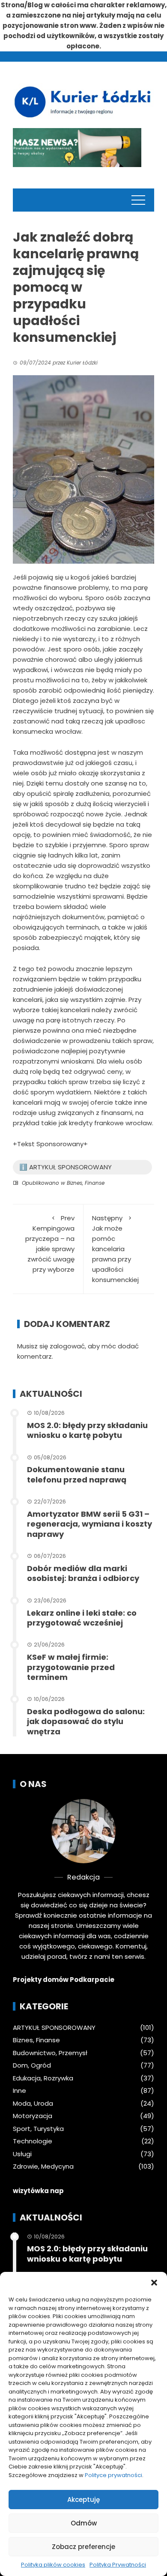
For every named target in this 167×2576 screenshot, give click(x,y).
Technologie (33, 2141)
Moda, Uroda (33, 2104)
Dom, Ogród (32, 2065)
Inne (19, 2091)
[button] (154, 2283)
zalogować (67, 1346)
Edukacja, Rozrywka (43, 2078)
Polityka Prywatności (118, 2565)
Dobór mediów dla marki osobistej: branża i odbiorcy (83, 1573)
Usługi (22, 2154)
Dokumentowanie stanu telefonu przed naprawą (77, 1474)
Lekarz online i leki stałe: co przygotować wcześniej (82, 1618)
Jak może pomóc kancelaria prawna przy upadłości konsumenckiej (115, 1249)
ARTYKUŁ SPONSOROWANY (54, 2028)
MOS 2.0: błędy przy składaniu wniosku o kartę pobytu (87, 1430)
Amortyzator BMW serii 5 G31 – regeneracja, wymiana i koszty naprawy (89, 1524)
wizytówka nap (38, 2191)
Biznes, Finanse (86, 1183)
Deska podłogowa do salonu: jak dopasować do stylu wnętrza (86, 1721)
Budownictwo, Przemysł (50, 2053)
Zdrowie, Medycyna (43, 2167)
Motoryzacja (33, 2116)
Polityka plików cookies (53, 2565)
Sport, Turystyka (38, 2129)
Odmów (84, 2523)
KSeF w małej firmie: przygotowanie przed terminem (71, 1667)
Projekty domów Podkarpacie (64, 1980)
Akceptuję (83, 2500)
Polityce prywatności (113, 2475)
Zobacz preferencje (83, 2547)
